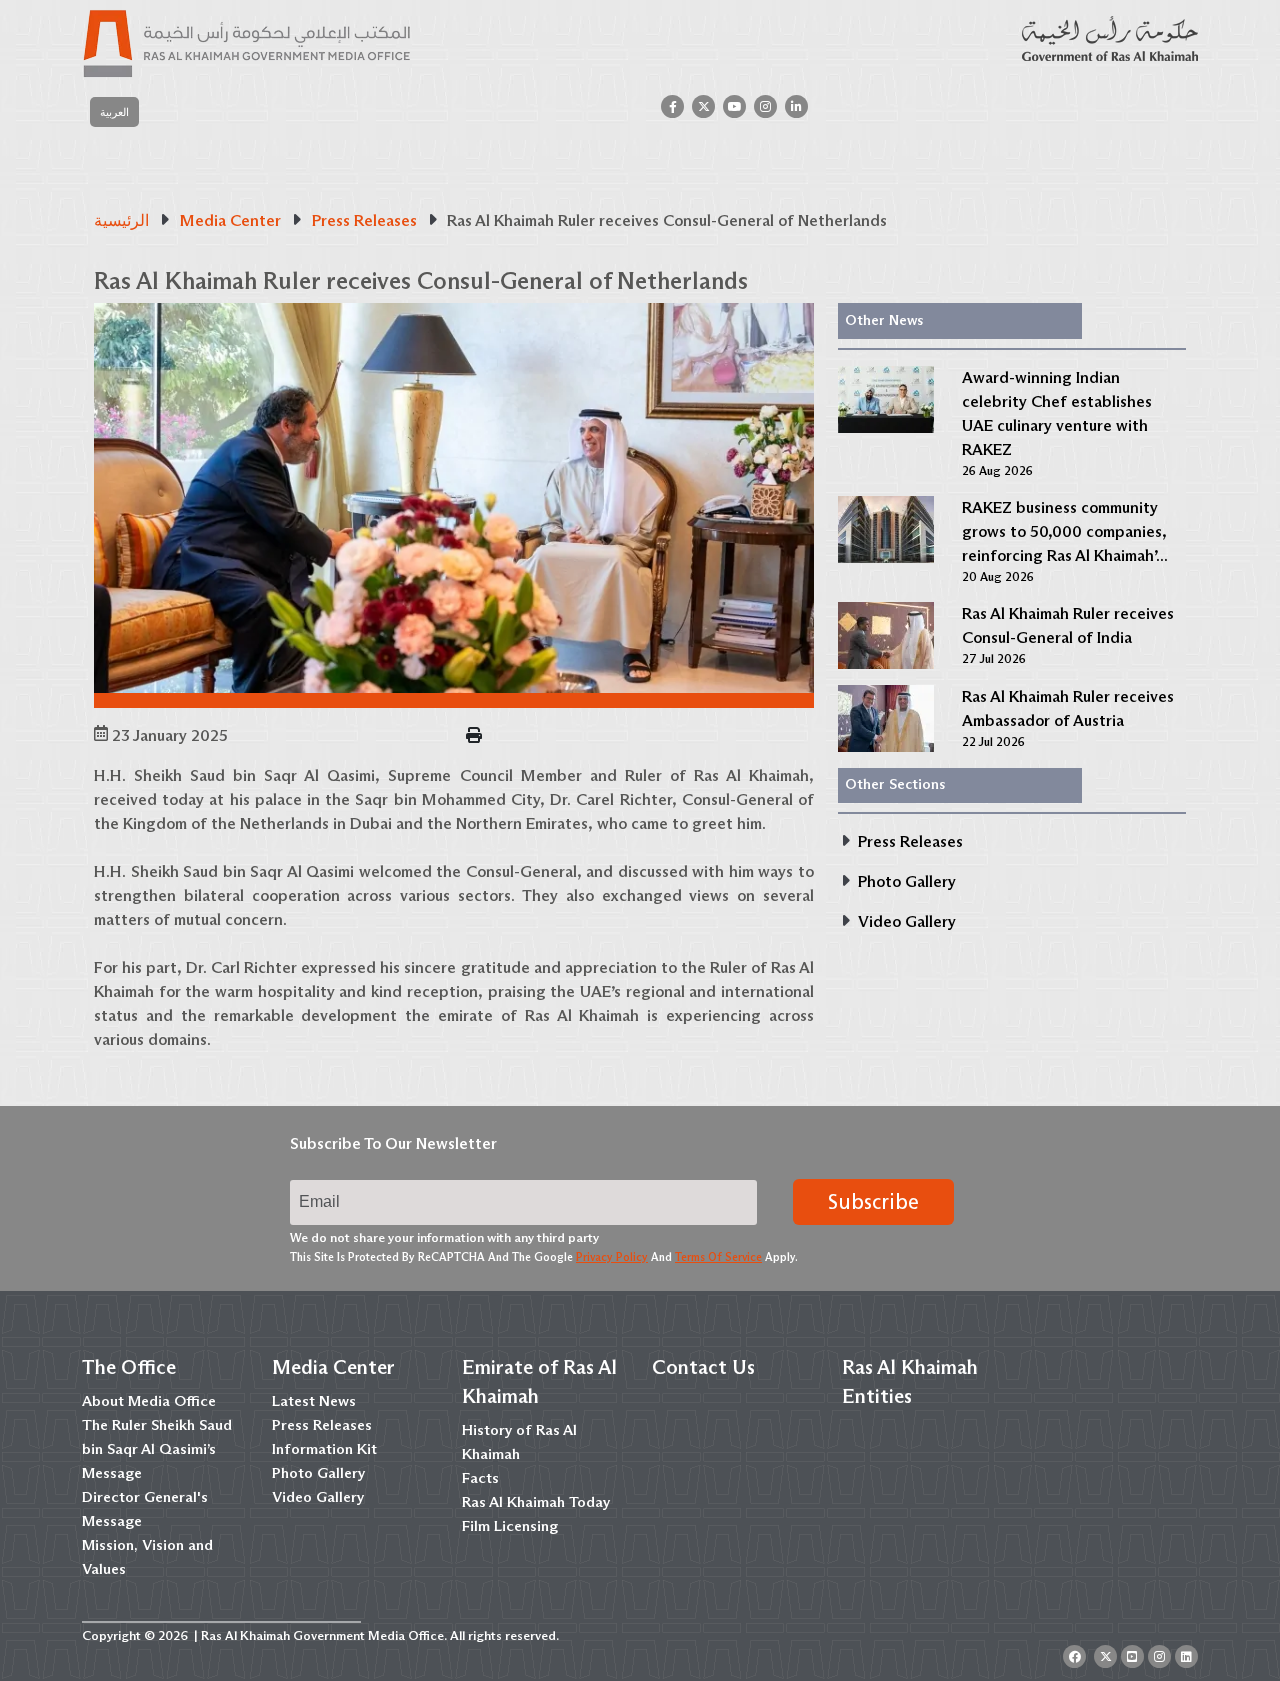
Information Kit (324, 1449)
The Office (129, 1367)
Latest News (314, 1401)
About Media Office (149, 1401)
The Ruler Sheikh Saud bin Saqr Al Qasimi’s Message (157, 1449)
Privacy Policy (612, 1257)
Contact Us (703, 1367)
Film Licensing (510, 1526)
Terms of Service (718, 1257)
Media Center (333, 1367)
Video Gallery (318, 1497)
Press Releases (322, 1425)
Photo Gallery (318, 1473)
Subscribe (873, 1202)
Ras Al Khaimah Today (536, 1502)
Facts (480, 1478)
